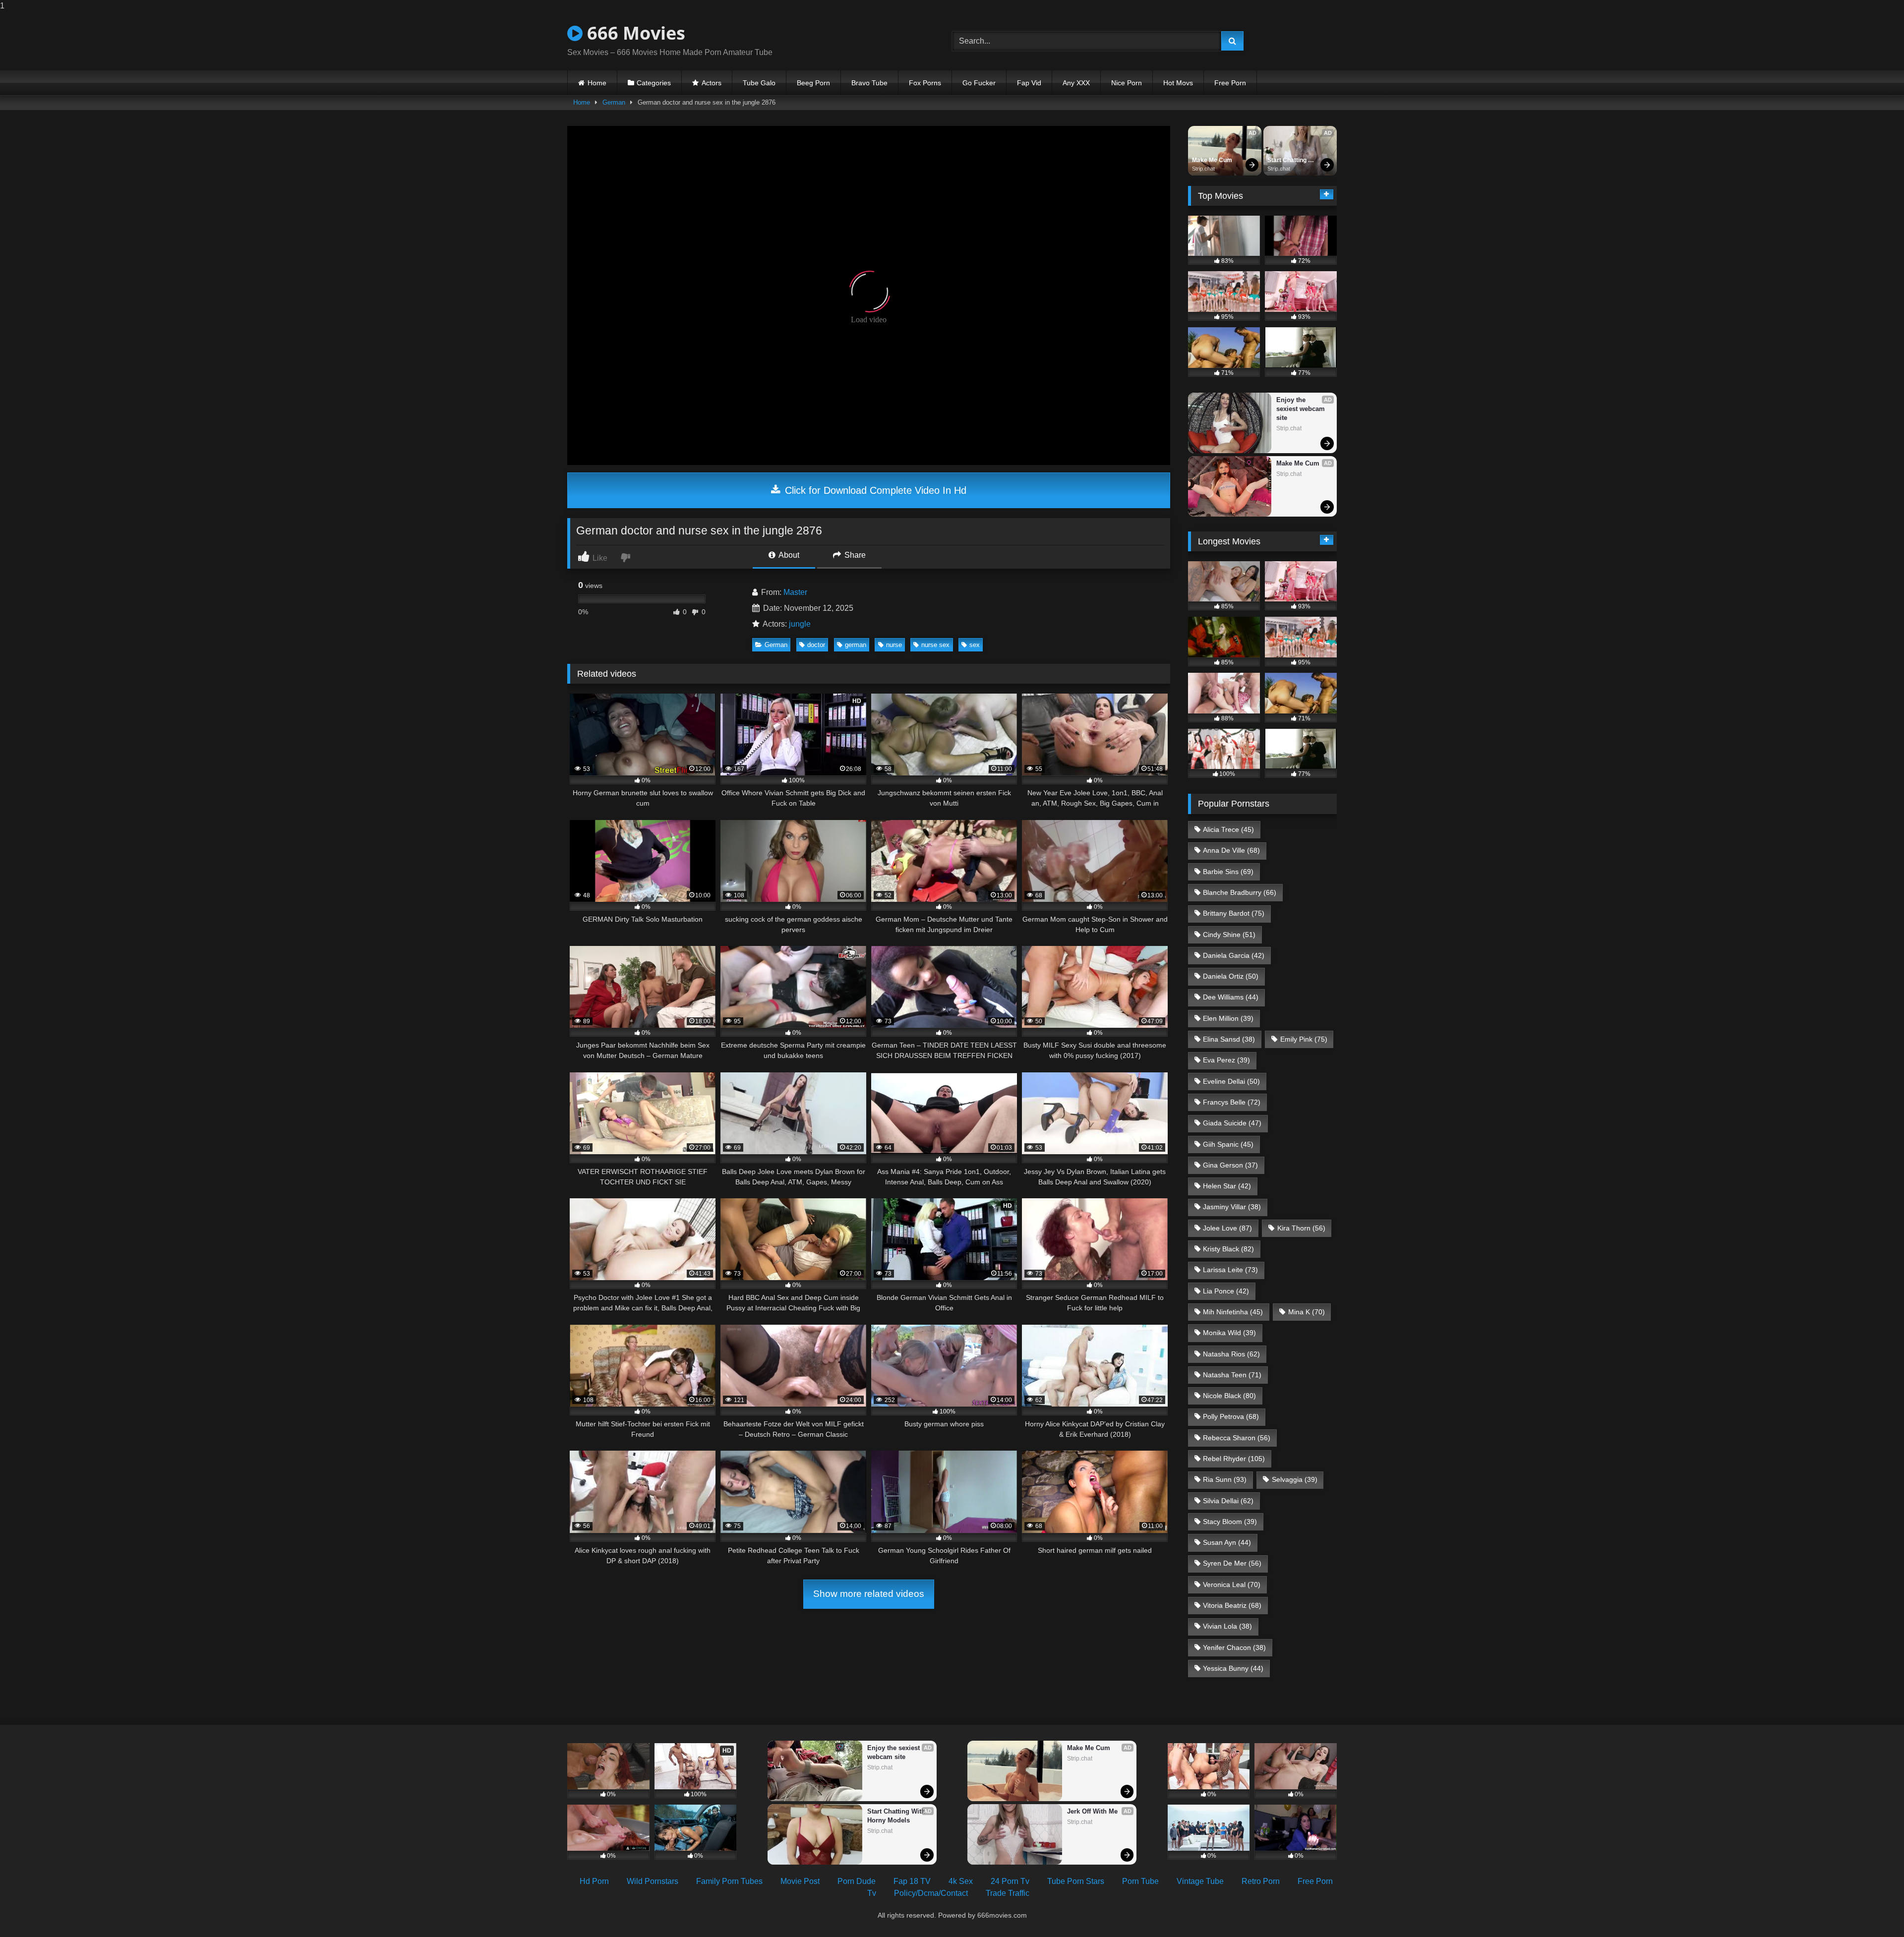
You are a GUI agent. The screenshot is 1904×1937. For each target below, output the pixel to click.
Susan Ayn (1227, 1542)
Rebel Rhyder (1234, 1459)
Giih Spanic (1228, 1144)
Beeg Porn (813, 83)
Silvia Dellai (1228, 1501)
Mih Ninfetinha (1233, 1312)
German (614, 102)
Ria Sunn (1225, 1479)
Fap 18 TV (912, 1881)
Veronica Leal (1232, 1585)
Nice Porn (1127, 83)
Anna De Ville (1231, 850)
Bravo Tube (869, 83)
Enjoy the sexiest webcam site (1302, 409)
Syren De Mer (1232, 1563)
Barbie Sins (1228, 872)
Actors (712, 83)
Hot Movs (1178, 83)
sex (975, 645)
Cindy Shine (1229, 935)
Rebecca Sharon (1237, 1438)
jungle (800, 624)
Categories (654, 83)
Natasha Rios (1231, 1354)
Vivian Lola (1227, 1626)
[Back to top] (1873, 1909)
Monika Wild (1229, 1333)
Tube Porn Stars (1076, 1881)
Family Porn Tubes (729, 1881)
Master (795, 592)
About (788, 555)
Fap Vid (1029, 83)
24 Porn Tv (1010, 1881)
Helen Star (1227, 1186)
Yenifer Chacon (1234, 1647)
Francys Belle (1232, 1102)
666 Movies (634, 33)
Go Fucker (979, 83)
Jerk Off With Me (1092, 1811)
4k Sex (961, 1881)
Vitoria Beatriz (1232, 1605)
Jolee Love (1227, 1228)
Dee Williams (1231, 997)
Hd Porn (594, 1881)
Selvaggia (1295, 1479)
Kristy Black (1228, 1249)
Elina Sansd (1229, 1039)
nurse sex (935, 645)
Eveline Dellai (1231, 1081)
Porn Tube (1140, 1881)
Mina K (1307, 1312)
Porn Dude (857, 1881)
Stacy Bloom (1230, 1522)
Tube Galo (759, 83)
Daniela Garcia (1234, 955)
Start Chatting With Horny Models (1288, 161)
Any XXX (1076, 83)
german (856, 645)
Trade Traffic (1008, 1893)
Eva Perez (1226, 1060)
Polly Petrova (1231, 1416)
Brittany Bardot (1234, 913)
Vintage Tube (1200, 1881)
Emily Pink (1304, 1039)
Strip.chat (1203, 169)
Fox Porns (925, 83)
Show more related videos (869, 1594)
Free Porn (1230, 83)
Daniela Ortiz (1231, 976)
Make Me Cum (1212, 160)
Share (854, 555)
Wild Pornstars (653, 1881)
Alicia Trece (1228, 829)
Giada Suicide (1232, 1123)
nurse (894, 645)
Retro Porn (1261, 1881)
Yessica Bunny (1233, 1668)
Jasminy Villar (1232, 1207)
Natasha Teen (1232, 1375)
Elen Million (1228, 1018)
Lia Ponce (1226, 1291)
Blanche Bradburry (1240, 892)
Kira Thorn (1301, 1228)
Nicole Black (1229, 1396)
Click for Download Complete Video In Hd (874, 490)
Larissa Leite (1230, 1270)
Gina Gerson (1230, 1165)
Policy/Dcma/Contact (931, 1893)
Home (597, 83)
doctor (816, 645)
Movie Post (800, 1881)
